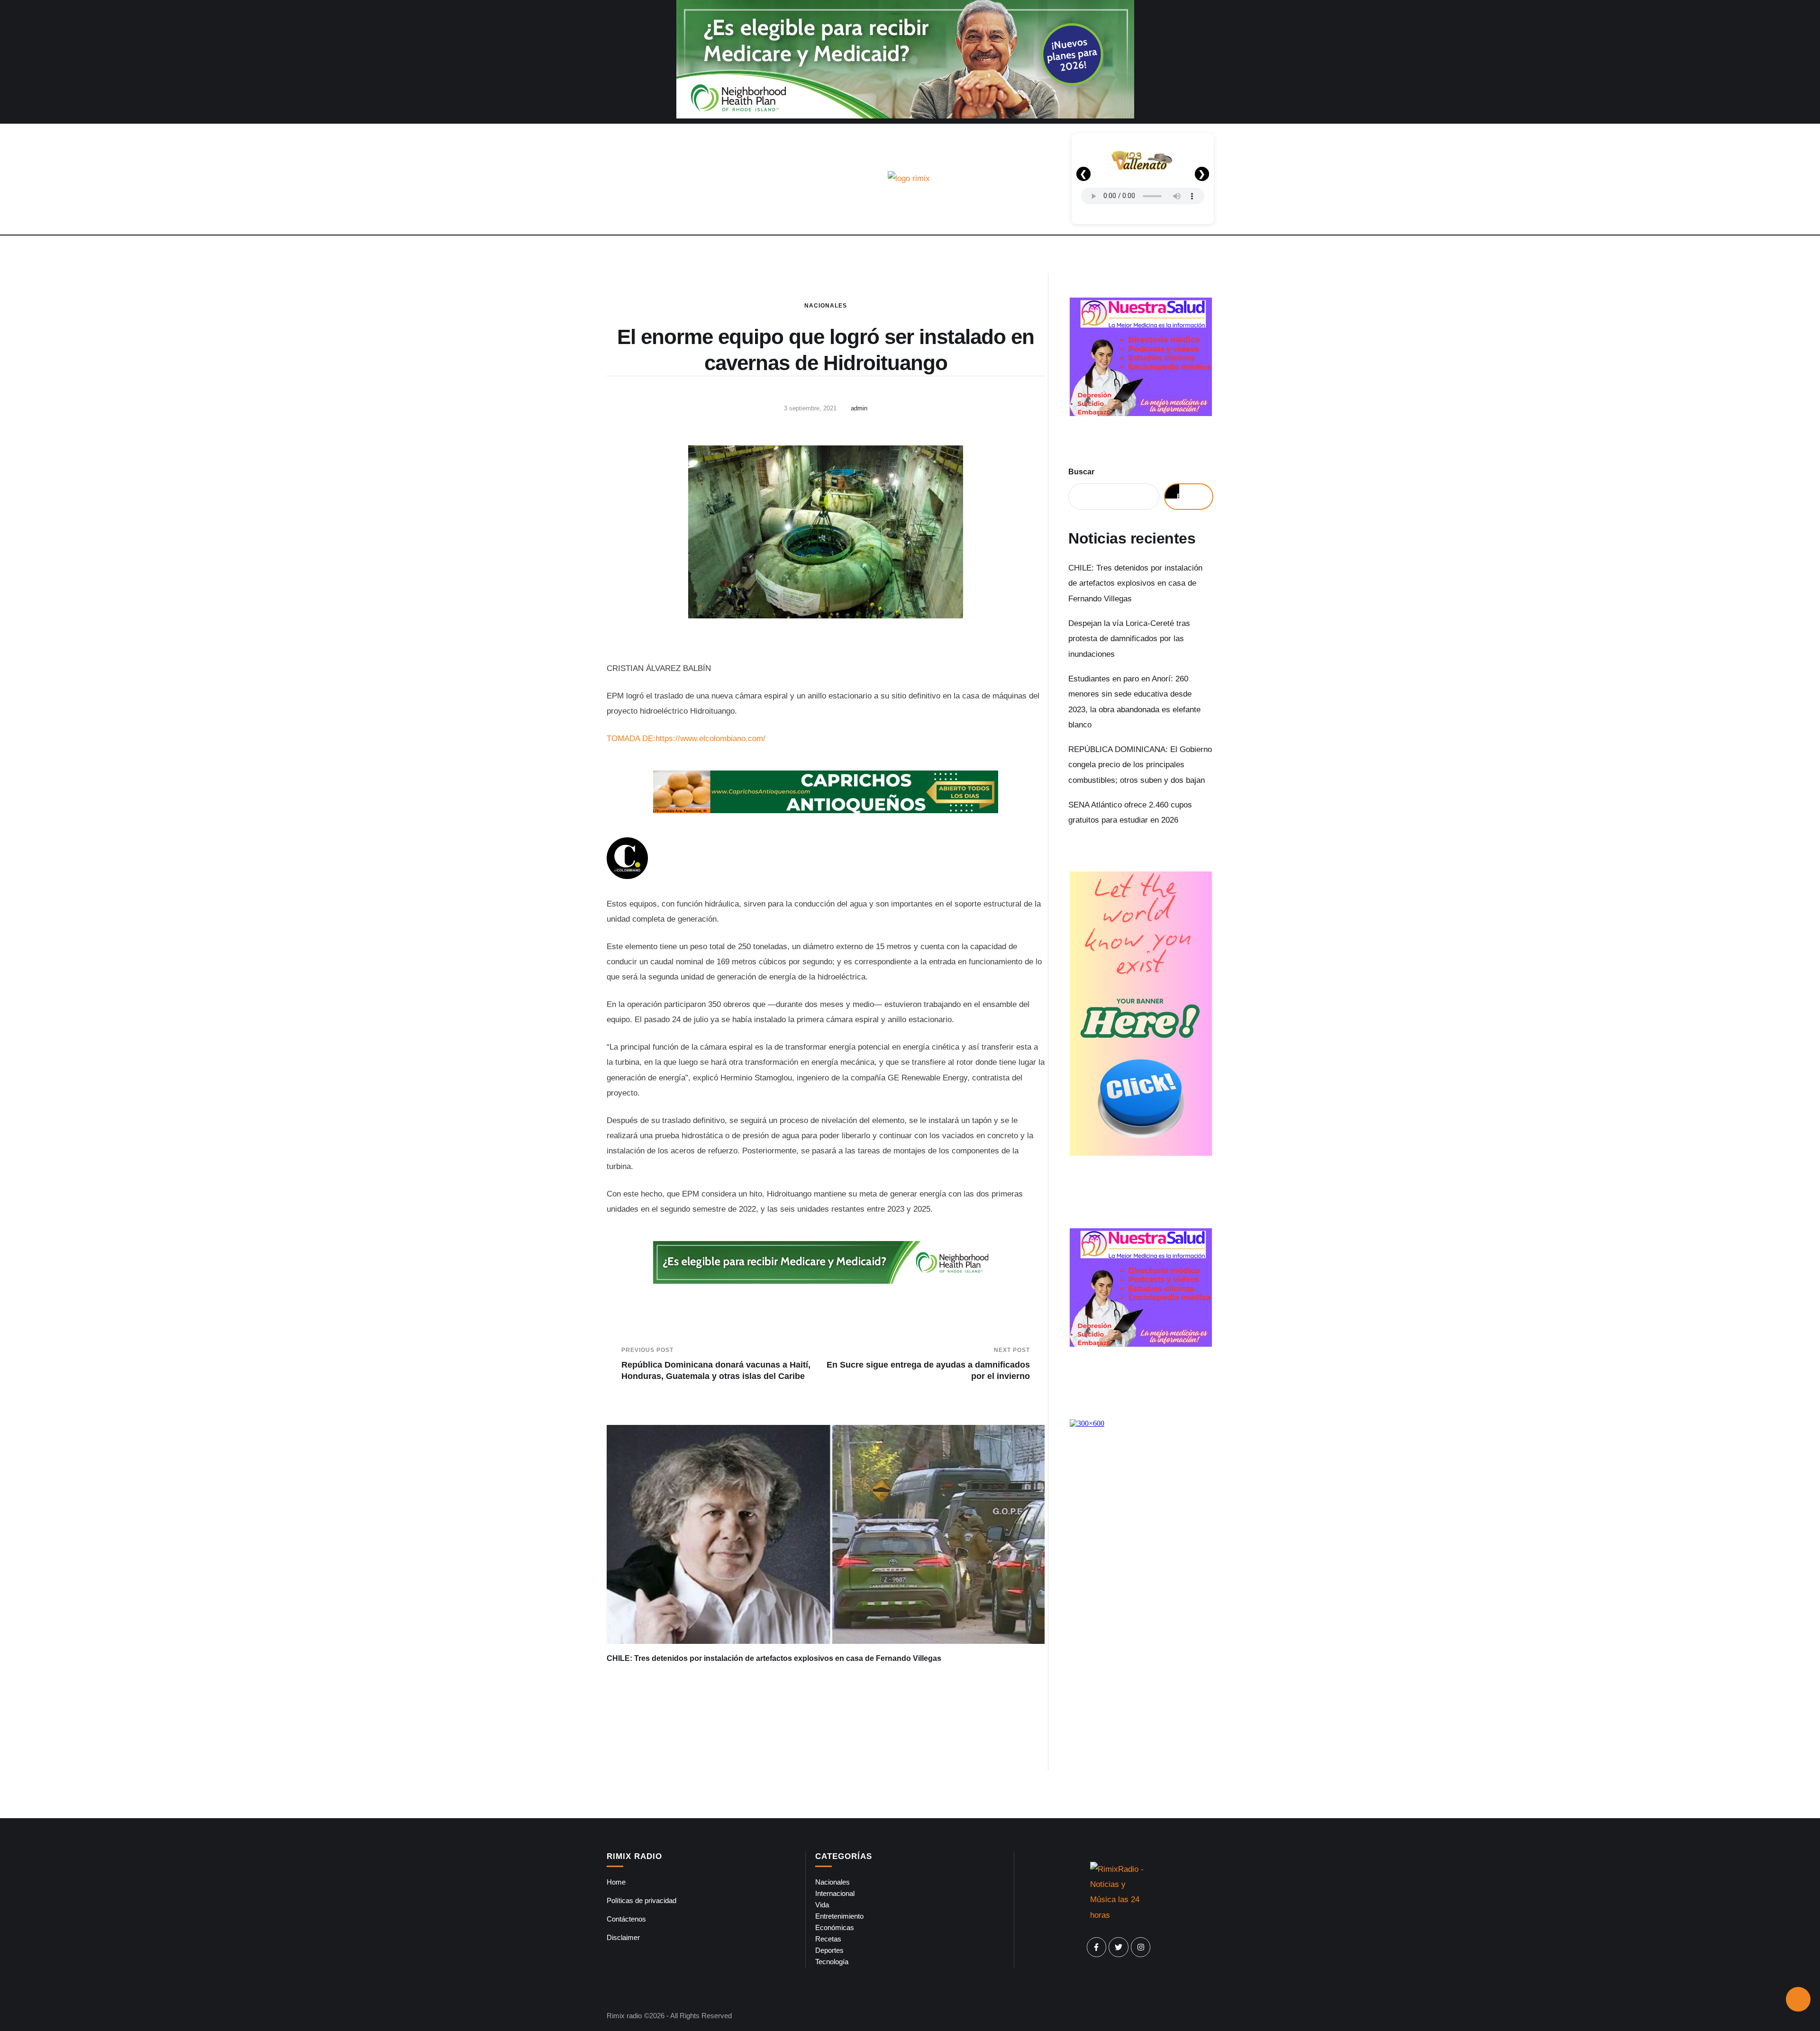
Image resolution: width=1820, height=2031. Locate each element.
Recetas (828, 1939)
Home (616, 1882)
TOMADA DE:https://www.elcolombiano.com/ (686, 739)
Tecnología (832, 1962)
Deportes (829, 1950)
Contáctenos (626, 1919)
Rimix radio (624, 2016)
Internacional (835, 1893)
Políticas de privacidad (642, 1900)
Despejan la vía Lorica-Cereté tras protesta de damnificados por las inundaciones (1129, 639)
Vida (822, 1905)
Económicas (835, 1927)
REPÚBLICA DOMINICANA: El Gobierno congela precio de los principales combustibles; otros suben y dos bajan (1140, 765)
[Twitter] (1119, 1947)
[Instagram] (1141, 1947)
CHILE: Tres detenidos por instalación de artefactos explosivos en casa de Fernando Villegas (774, 1658)
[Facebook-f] (1097, 1947)
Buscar (1081, 472)
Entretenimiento (839, 1916)
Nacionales (826, 306)
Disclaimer (623, 1937)
